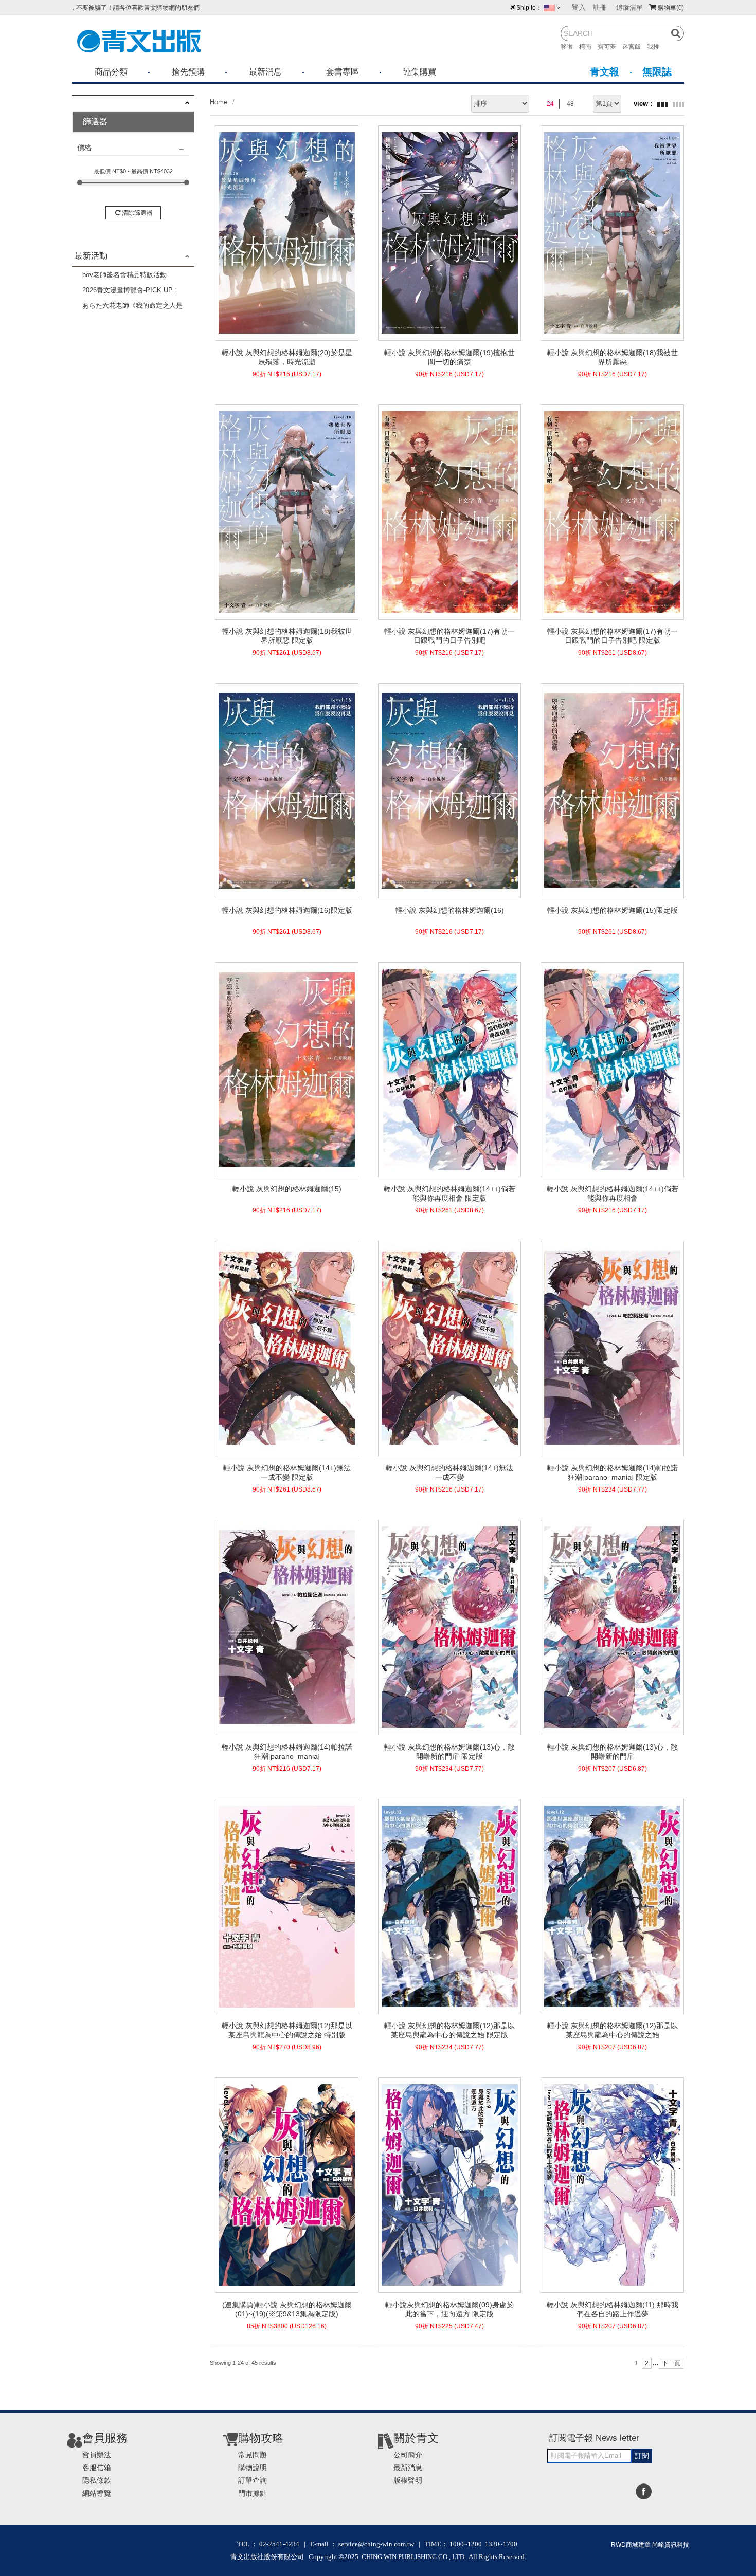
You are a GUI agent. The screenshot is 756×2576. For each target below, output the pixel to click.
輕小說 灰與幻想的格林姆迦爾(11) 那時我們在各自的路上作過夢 (613, 2309)
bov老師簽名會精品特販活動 (124, 275)
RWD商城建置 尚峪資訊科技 (650, 2545)
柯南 (588, 47)
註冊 (600, 7)
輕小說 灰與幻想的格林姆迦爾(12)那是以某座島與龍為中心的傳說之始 (613, 2030)
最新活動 (91, 256)
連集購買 (420, 72)
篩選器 (95, 122)
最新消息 (265, 72)
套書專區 (343, 72)
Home (219, 102)
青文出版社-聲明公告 (101, 6)
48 (570, 104)
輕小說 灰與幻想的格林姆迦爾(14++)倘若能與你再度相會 (613, 1193)
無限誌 (657, 72)
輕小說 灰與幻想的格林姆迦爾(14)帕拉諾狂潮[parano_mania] (287, 1752)
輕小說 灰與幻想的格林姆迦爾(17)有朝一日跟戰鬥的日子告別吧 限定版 (613, 636)
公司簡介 (408, 2455)
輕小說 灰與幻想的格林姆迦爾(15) (287, 1189)
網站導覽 (97, 2493)
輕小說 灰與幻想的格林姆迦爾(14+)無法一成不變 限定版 (287, 1473)
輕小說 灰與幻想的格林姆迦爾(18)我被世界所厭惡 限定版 (287, 636)
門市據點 (253, 2493)
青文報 (605, 72)
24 (550, 104)
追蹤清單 (629, 7)
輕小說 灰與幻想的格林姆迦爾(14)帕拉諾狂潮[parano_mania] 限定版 (613, 1473)
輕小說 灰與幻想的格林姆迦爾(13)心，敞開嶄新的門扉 (613, 1752)
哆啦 (570, 47)
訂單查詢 (253, 2480)
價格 (84, 148)
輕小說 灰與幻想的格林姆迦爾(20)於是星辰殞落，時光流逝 (287, 357)
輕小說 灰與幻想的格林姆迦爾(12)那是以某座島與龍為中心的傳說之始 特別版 (287, 2030)
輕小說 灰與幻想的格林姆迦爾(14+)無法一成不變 (449, 1473)
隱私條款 (97, 2480)
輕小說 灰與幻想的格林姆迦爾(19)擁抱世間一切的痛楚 (449, 357)
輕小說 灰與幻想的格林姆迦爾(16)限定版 (287, 910)
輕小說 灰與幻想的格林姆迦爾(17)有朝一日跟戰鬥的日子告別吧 (449, 636)
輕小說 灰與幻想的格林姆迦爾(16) (449, 910)
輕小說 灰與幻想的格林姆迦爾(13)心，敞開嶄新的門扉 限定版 (449, 1752)
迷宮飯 (635, 47)
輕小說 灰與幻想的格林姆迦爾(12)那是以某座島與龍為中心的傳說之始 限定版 (449, 2030)
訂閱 (642, 2456)
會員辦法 (97, 2455)
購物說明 (253, 2468)
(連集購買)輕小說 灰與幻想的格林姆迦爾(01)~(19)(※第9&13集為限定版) (287, 2309)
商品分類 (111, 72)
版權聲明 (408, 2480)
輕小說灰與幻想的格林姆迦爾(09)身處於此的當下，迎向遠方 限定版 (449, 2309)
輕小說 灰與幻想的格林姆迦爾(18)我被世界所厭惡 (613, 357)
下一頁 (671, 2363)
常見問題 (253, 2455)
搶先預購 (188, 72)
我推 (656, 47)
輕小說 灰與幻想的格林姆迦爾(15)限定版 (613, 910)
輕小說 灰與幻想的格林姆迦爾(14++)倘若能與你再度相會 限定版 (449, 1193)
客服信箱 (97, 2468)
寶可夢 (610, 47)
